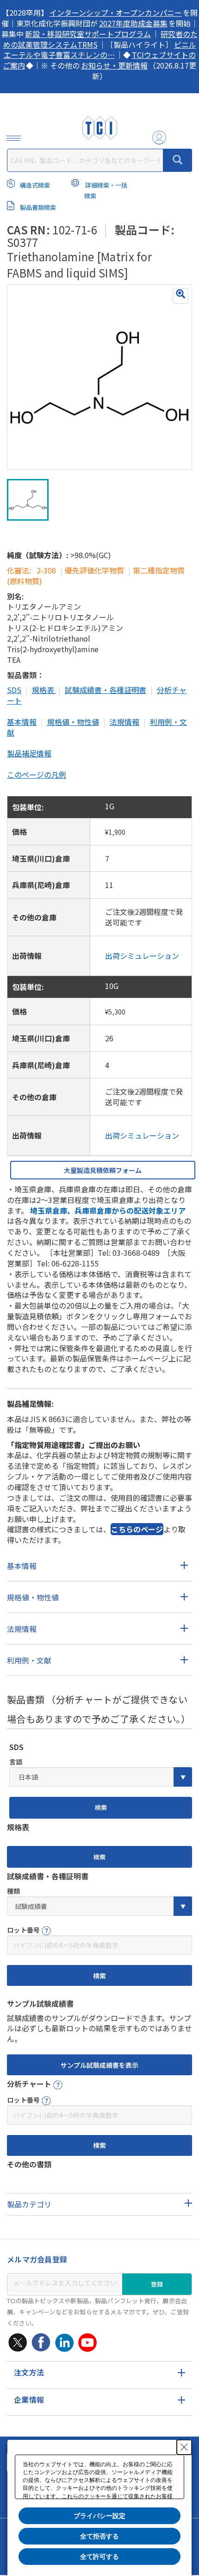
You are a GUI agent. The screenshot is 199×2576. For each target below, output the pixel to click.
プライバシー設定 (99, 2516)
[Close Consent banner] (184, 2447)
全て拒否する (99, 2536)
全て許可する (99, 2557)
